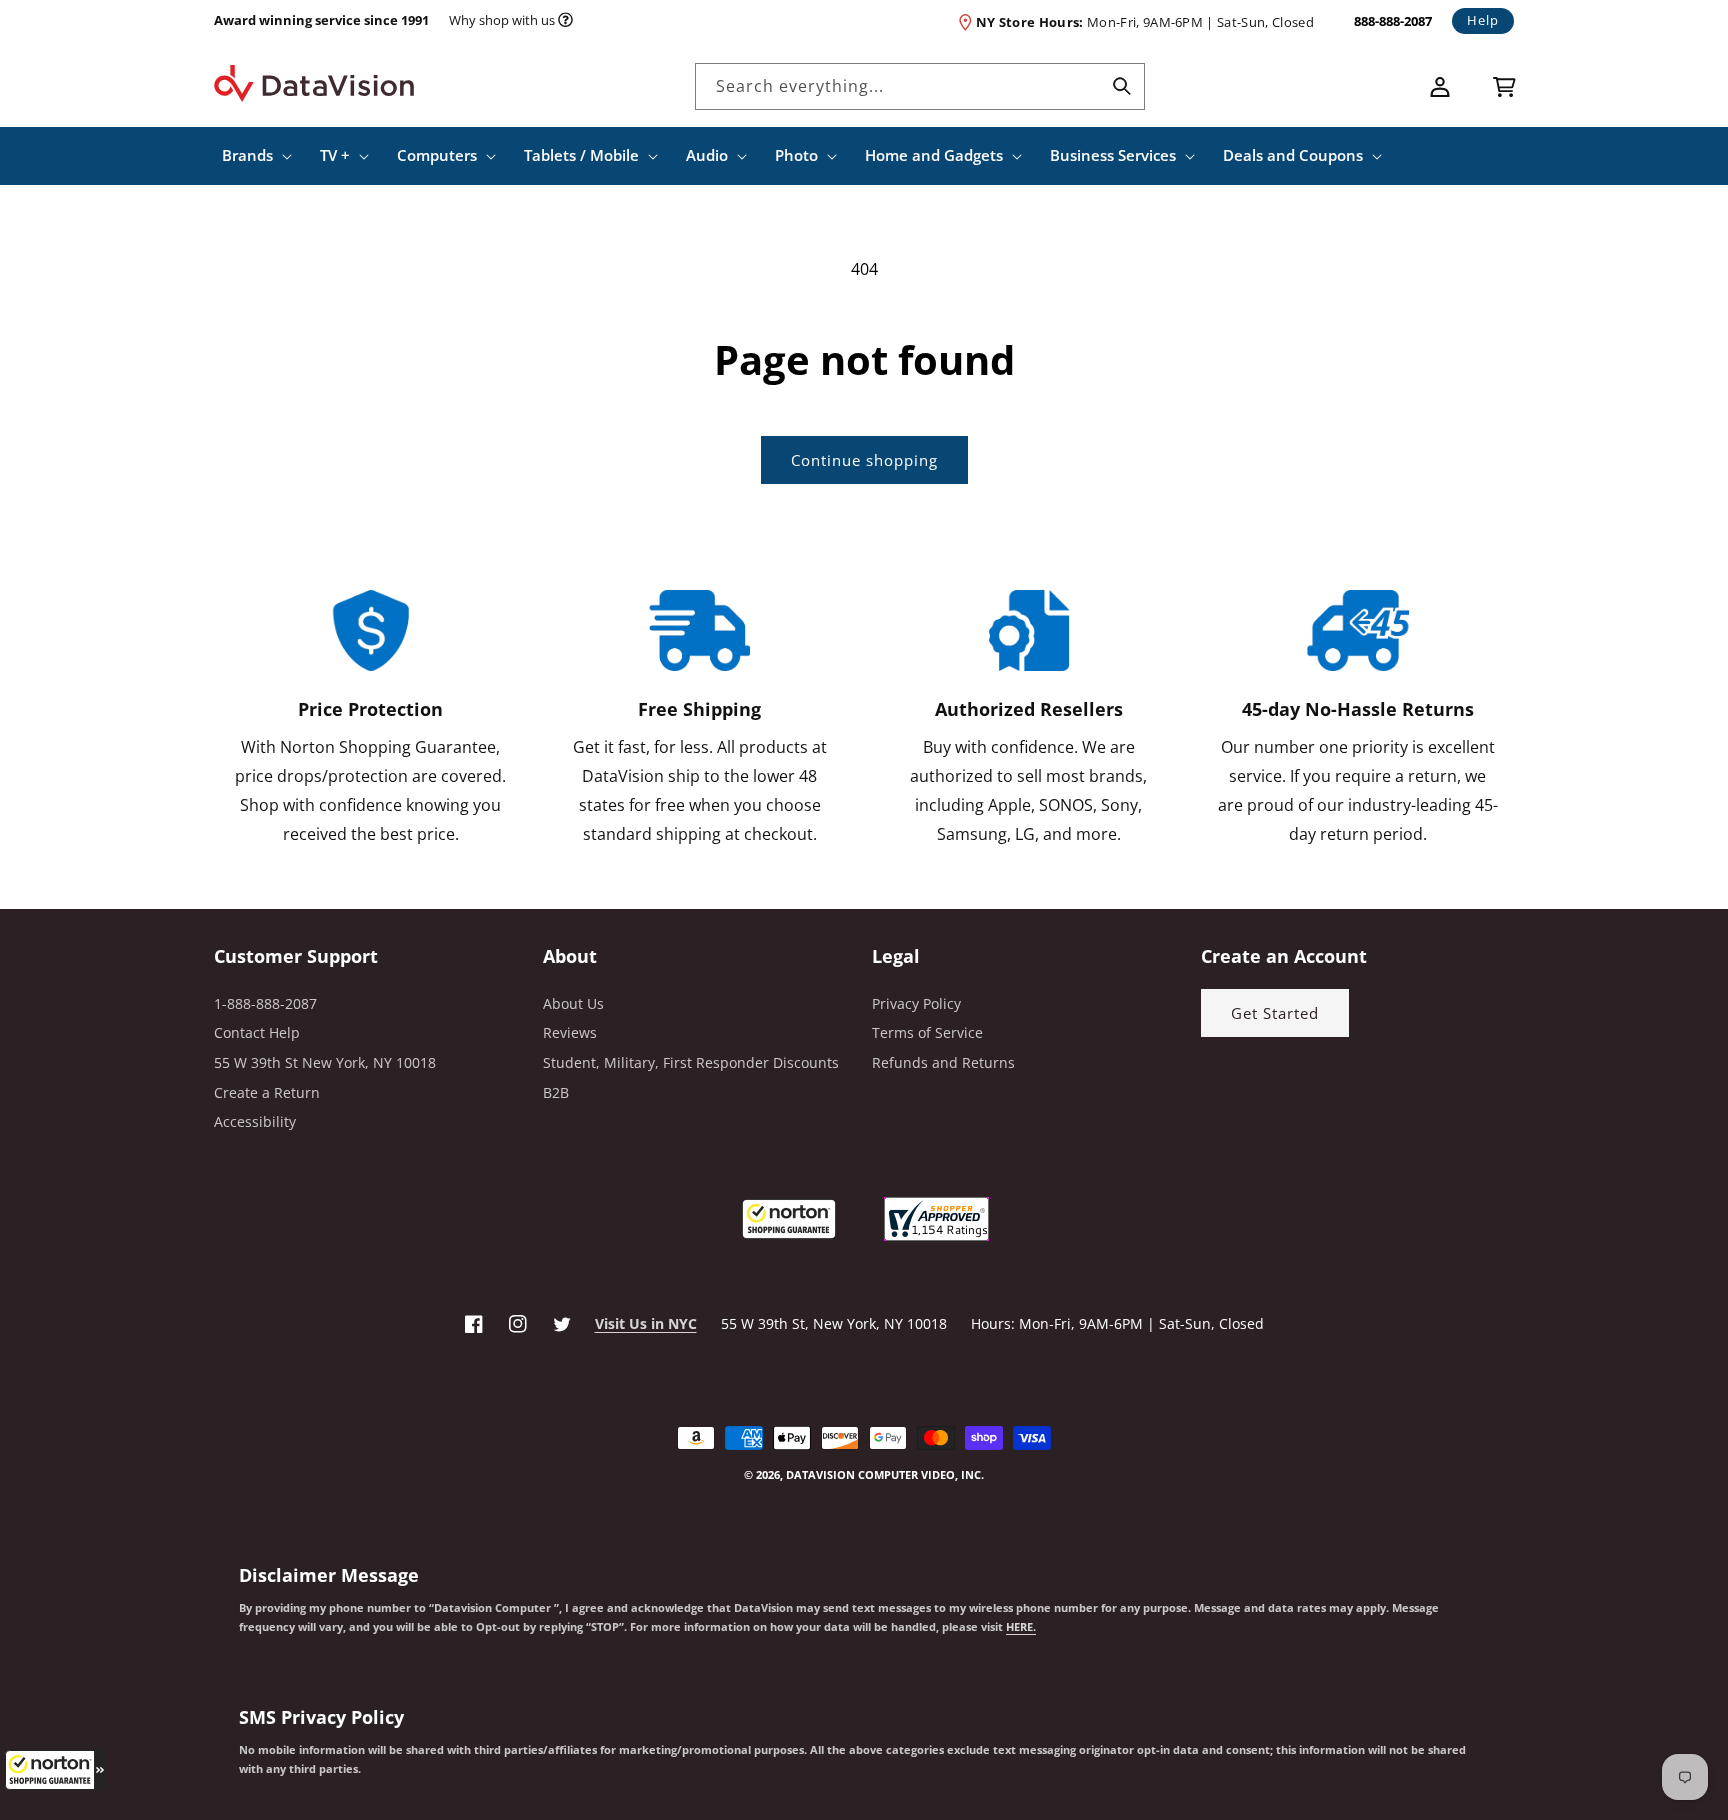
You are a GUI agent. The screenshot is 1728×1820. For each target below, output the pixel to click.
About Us (573, 1003)
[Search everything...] (1122, 86)
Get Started (1275, 1013)
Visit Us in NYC (646, 1323)
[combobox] (920, 86)
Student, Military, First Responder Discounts (691, 1062)
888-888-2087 (1393, 21)
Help (1483, 20)
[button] (55, 1770)
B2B (556, 1092)
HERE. (1021, 1627)
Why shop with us (502, 20)
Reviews (570, 1032)
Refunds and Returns (943, 1062)
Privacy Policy (916, 1003)
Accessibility (255, 1121)
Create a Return (267, 1092)
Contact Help (257, 1032)
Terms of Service (927, 1032)
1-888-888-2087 (265, 1003)
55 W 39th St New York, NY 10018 (325, 1062)
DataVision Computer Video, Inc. (885, 1474)
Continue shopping (864, 460)
